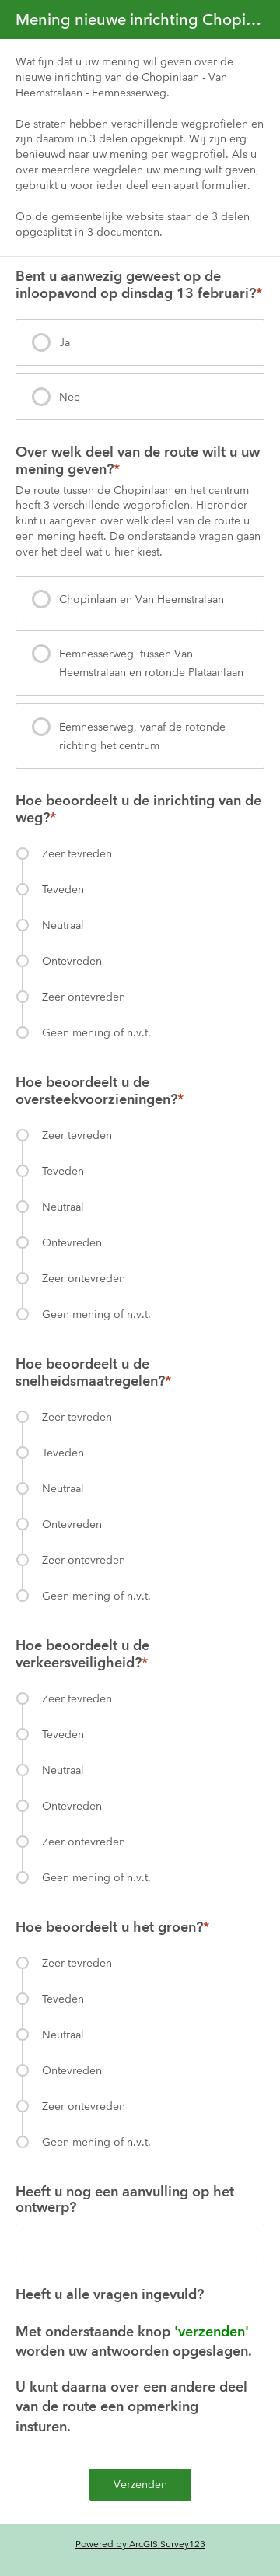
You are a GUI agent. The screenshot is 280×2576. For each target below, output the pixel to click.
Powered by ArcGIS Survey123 (140, 2544)
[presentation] (140, 342)
